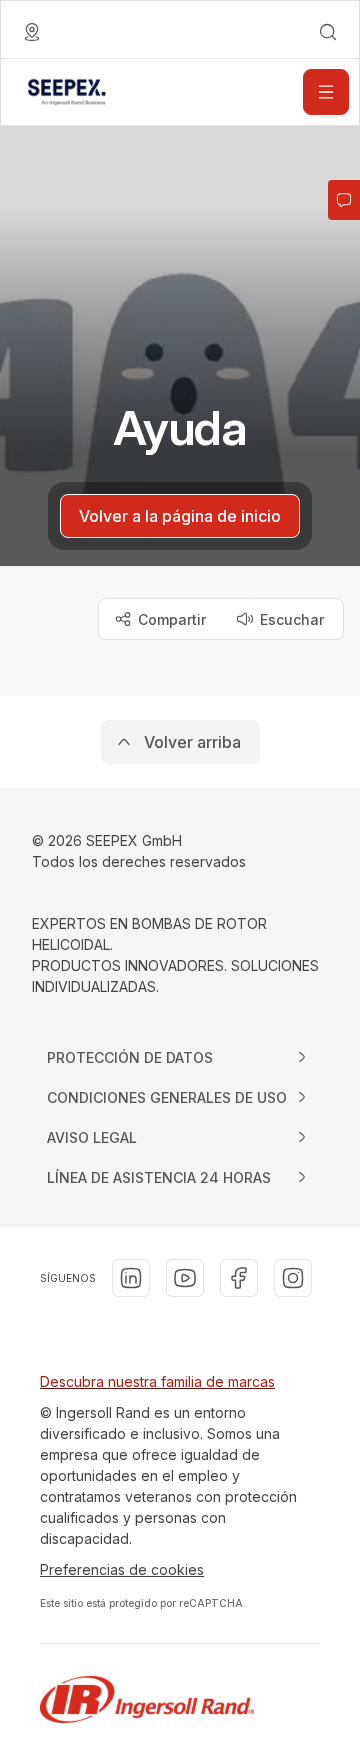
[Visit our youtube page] (185, 1278)
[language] (32, 32)
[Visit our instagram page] (293, 1278)
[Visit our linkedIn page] (131, 1278)
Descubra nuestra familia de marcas (157, 1381)
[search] (328, 32)
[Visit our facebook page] (239, 1278)
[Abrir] (326, 92)
